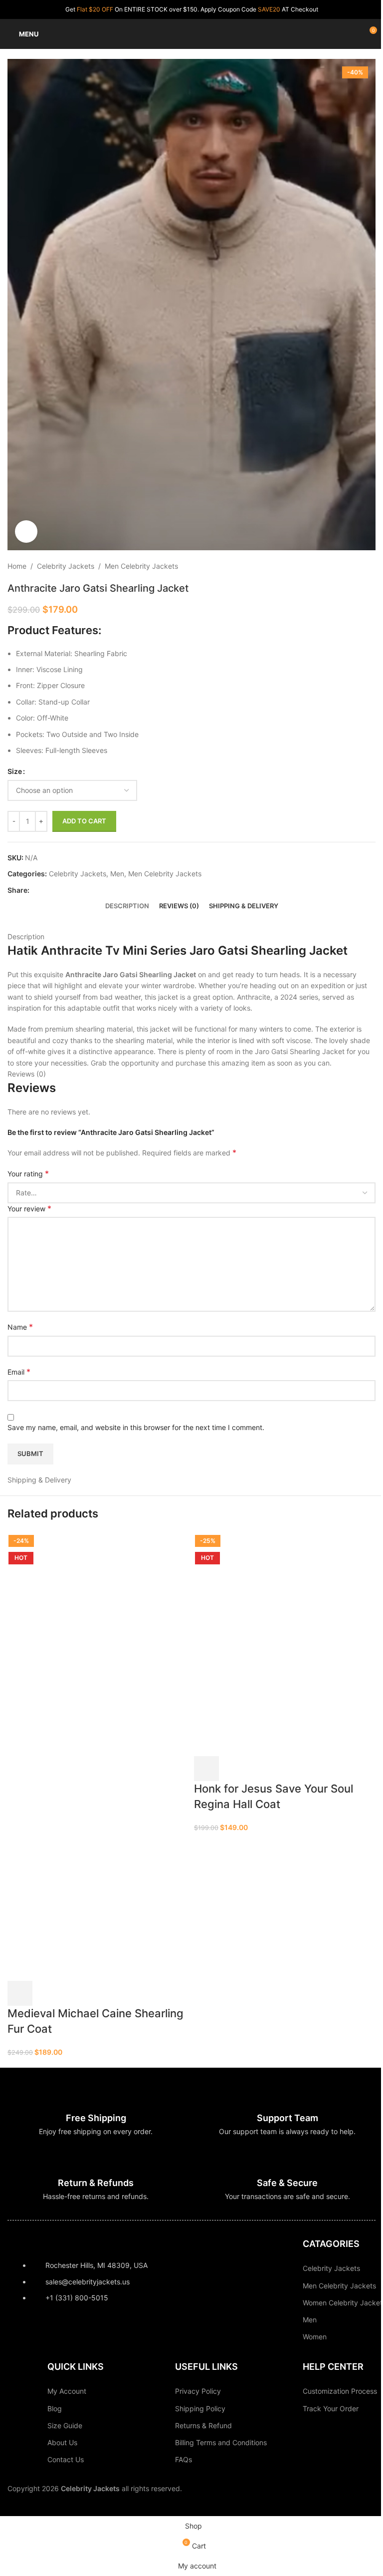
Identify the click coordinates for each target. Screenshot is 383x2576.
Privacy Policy (198, 2391)
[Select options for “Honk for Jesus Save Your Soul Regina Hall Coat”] (206, 1769)
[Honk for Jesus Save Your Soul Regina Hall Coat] (269, 1643)
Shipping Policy (200, 2408)
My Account (67, 2391)
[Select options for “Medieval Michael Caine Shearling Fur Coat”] (20, 1993)
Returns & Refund (203, 2425)
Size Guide (65, 2425)
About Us (62, 2442)
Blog (55, 2408)
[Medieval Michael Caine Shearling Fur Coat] (82, 1643)
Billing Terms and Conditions (221, 2442)
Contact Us (66, 2459)
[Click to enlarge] (26, 532)
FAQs (184, 2459)
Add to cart (84, 821)
